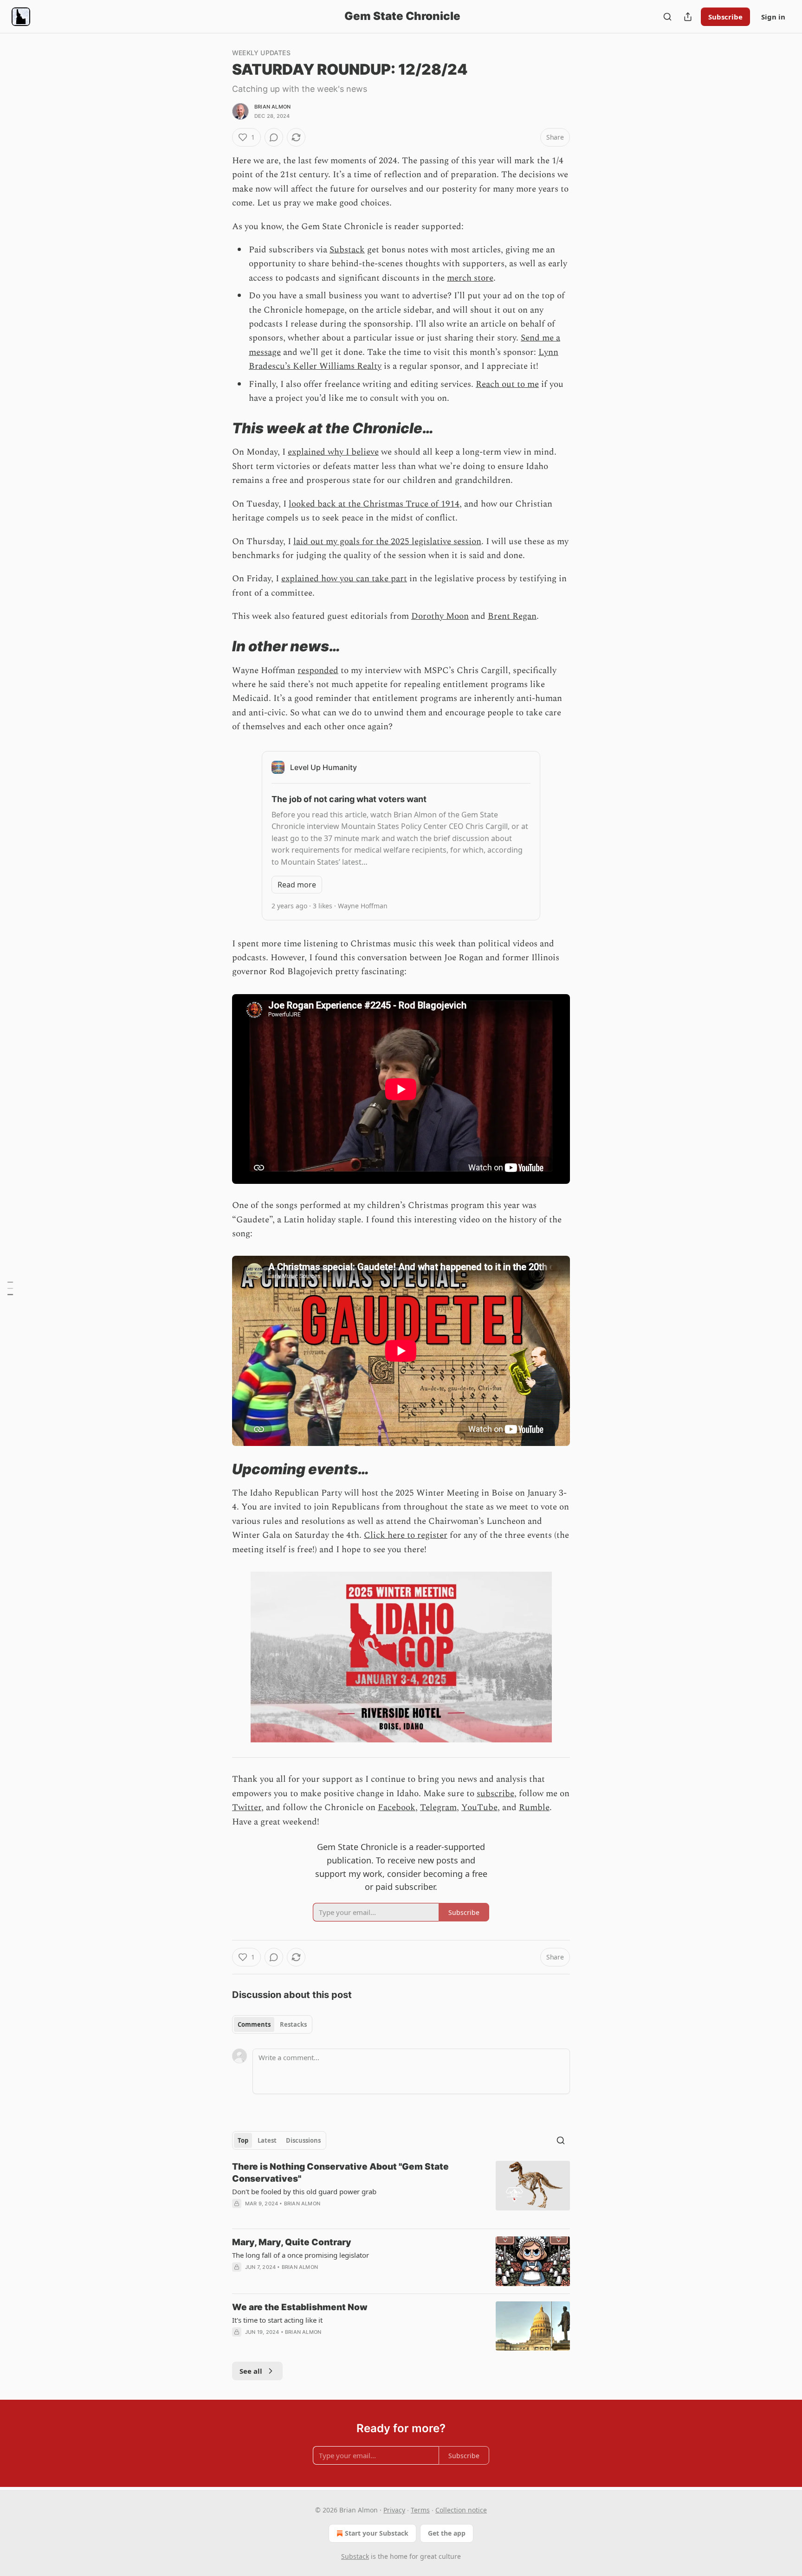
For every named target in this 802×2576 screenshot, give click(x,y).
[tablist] (272, 2024)
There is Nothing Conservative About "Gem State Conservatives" (340, 2173)
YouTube (479, 1808)
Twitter (247, 1808)
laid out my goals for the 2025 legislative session (387, 542)
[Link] (219, 428)
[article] (401, 2191)
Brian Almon (272, 107)
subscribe (495, 1794)
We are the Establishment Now (300, 2307)
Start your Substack (377, 2533)
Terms (420, 2510)
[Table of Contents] (10, 1288)
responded (318, 671)
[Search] (667, 17)
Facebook (397, 1808)
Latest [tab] (267, 2140)
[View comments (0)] (274, 137)
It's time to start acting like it (277, 2320)
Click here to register (406, 1535)
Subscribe (725, 17)
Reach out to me (507, 384)
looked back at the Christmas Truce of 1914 (374, 504)
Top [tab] (243, 2140)
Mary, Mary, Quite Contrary (292, 2242)
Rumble (534, 1808)
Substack (347, 250)
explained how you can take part (344, 579)
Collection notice (461, 2510)
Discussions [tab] (303, 2140)
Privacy (394, 2510)
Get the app (447, 2533)
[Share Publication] (688, 17)
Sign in (773, 17)
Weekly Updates (261, 53)
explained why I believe (333, 452)
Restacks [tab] (293, 2024)
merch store (470, 278)
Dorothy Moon (440, 616)
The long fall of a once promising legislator (301, 2255)
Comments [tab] (254, 2024)
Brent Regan (512, 616)
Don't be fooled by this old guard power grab (304, 2191)
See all (251, 2371)
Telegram (438, 1808)
